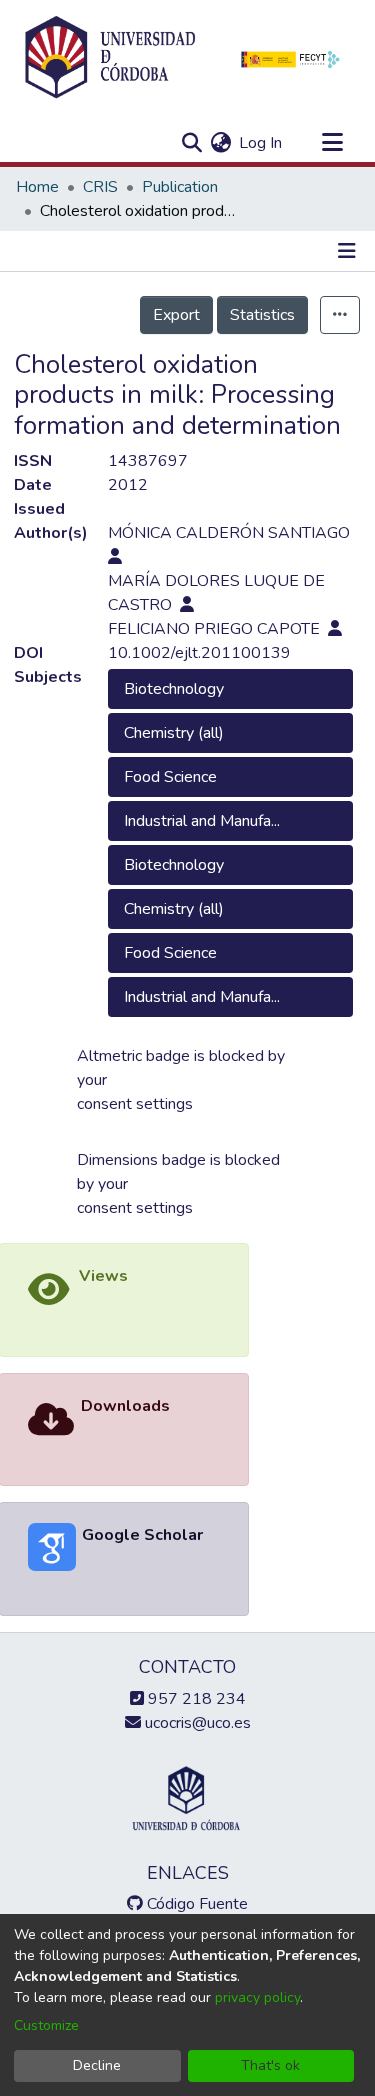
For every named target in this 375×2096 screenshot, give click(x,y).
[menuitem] (220, 143)
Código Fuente (195, 1904)
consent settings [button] (135, 1104)
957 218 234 (195, 1699)
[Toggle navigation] (332, 143)
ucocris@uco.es (196, 1723)
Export (176, 315)
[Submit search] (191, 143)
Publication (180, 187)
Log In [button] (261, 143)
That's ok (270, 2065)
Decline (97, 2065)
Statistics (262, 315)
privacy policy (257, 1997)
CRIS (100, 187)
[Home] (110, 58)
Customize (46, 2025)
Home (37, 187)
